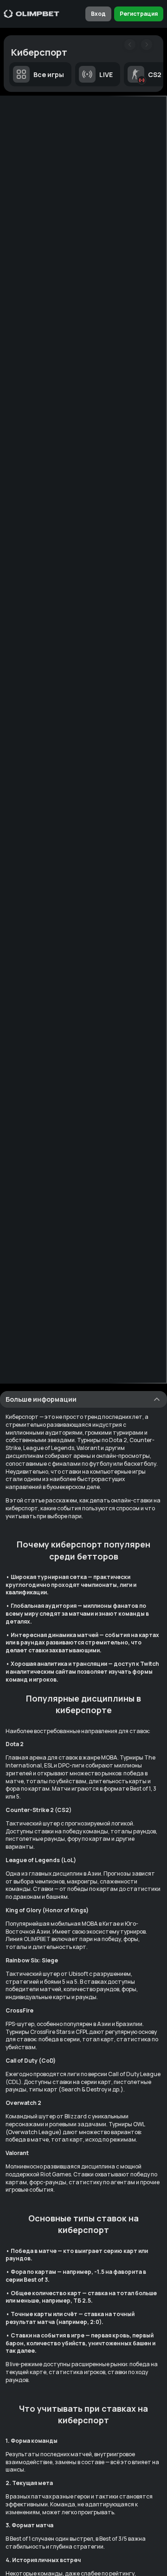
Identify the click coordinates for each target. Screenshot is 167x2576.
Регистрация (139, 14)
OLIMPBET (37, 1939)
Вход (98, 14)
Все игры (49, 74)
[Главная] (32, 14)
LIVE (106, 74)
